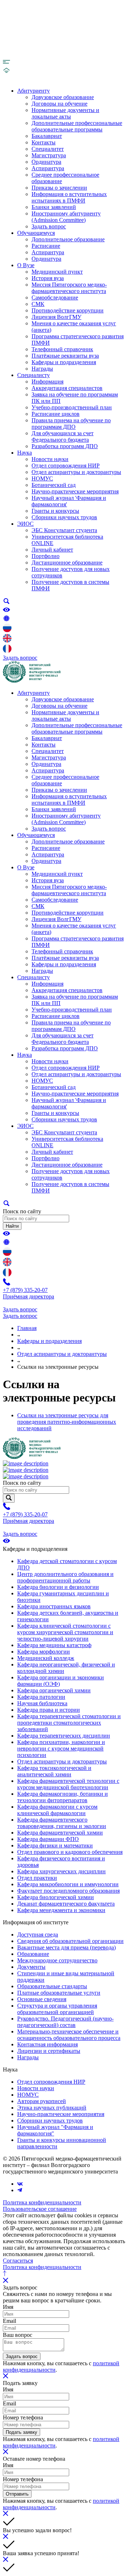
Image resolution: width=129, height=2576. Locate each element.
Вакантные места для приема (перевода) (66, 1947)
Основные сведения (42, 1999)
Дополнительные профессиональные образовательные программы (77, 126)
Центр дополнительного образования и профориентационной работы (65, 1577)
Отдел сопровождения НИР (66, 466)
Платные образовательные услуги (59, 1993)
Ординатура (46, 162)
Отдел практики (37, 1878)
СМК (38, 304)
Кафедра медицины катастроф (54, 1645)
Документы (31, 1967)
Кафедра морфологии (44, 1652)
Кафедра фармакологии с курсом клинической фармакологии (57, 1810)
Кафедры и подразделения (64, 362)
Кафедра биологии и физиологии (58, 1587)
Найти (12, 1226)
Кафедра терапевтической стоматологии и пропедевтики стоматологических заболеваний (69, 1723)
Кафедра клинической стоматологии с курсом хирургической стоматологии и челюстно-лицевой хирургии (65, 1632)
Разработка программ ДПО (65, 446)
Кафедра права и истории (49, 1710)
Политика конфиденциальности (42, 2202)
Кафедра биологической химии (56, 1897)
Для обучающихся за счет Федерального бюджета (63, 436)
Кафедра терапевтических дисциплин (64, 1736)
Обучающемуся (36, 233)
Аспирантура (48, 168)
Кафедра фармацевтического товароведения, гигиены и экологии (62, 1823)
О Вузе (26, 265)
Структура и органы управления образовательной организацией (57, 2009)
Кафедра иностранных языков (54, 1606)
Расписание (46, 246)
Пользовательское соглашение (40, 2209)
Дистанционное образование (67, 562)
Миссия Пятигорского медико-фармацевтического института (69, 288)
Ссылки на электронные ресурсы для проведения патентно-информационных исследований (67, 1422)
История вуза (48, 278)
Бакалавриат (47, 136)
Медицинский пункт (57, 272)
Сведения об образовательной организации (70, 1941)
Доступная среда (38, 1935)
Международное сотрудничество (57, 1960)
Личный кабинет (52, 550)
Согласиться (18, 2261)
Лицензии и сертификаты (49, 2051)
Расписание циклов (56, 414)
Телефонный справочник (62, 349)
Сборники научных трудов (64, 517)
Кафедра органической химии (54, 1690)
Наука (25, 453)
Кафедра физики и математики (55, 1845)
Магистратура (49, 155)
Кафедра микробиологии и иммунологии (68, 1884)
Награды (42, 369)
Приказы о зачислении (59, 188)
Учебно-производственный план (72, 407)
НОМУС (42, 478)
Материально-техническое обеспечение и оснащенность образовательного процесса (69, 2035)
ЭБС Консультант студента (64, 530)
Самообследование (55, 297)
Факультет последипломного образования (68, 1891)
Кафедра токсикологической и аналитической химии (54, 1771)
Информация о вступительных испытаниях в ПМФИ (69, 197)
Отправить (17, 2494)
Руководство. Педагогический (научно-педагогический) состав (65, 2022)
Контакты (44, 142)
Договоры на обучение (59, 104)
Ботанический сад (54, 485)
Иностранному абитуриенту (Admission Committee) (66, 217)
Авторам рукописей (42, 2101)
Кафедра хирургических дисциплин (61, 1871)
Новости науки (50, 459)
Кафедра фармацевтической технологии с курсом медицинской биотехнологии (68, 1784)
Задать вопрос (49, 226)
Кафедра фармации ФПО (48, 1839)
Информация (47, 382)
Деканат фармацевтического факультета (66, 1904)
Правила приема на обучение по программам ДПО (71, 424)
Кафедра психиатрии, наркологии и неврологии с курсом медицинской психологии (61, 1749)
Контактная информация (47, 2044)
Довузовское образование (63, 97)
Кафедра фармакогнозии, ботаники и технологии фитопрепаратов (63, 1797)
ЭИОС (25, 524)
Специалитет (48, 149)
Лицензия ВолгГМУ (56, 317)
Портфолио (46, 556)
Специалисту (34, 375)
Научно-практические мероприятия (75, 491)
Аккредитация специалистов (67, 388)
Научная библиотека (42, 1703)
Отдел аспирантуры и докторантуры (76, 472)
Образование (33, 1954)
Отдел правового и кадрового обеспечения (70, 1852)
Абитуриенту (34, 91)
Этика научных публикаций (52, 2108)
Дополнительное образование (68, 239)
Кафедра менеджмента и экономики (61, 1910)
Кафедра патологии (41, 1697)
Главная (27, 1328)
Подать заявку (21, 2432)
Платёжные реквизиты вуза (65, 356)
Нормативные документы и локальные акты (65, 113)
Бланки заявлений (54, 207)
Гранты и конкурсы (55, 511)
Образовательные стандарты (52, 1986)
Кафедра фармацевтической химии (60, 1833)
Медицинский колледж (46, 1658)
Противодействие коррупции (68, 310)
